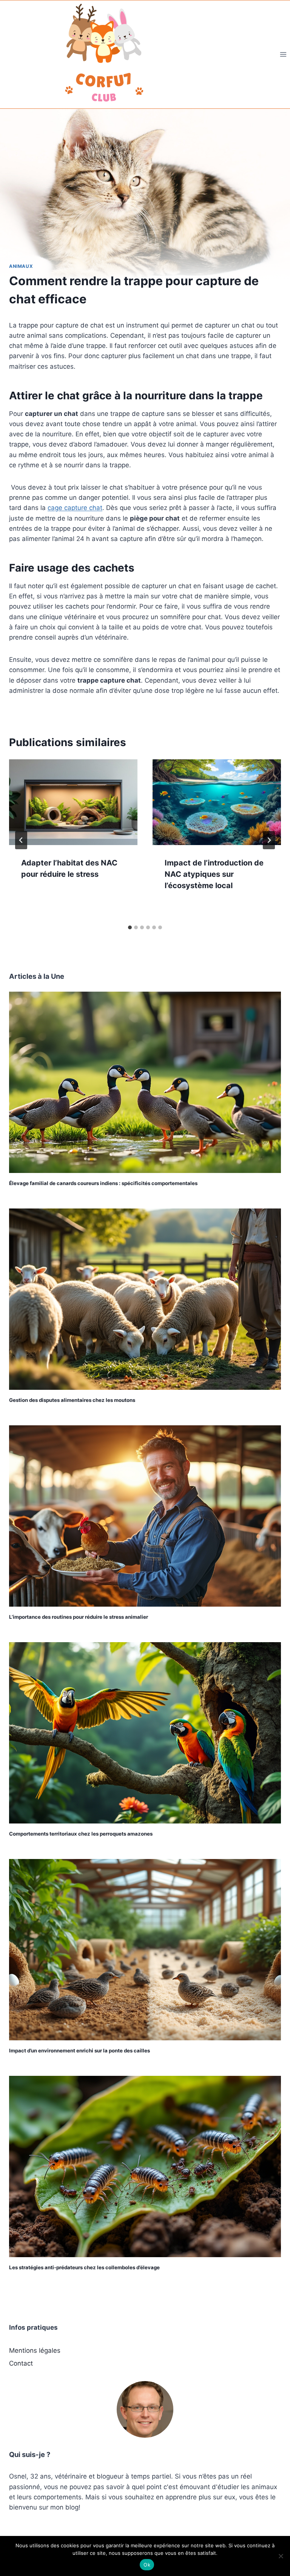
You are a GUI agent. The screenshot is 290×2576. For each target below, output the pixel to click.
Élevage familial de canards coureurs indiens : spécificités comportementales (103, 1183)
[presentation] (73, 802)
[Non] (281, 2556)
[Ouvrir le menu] (283, 54)
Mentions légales (35, 2350)
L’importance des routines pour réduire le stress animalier (79, 1617)
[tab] (130, 927)
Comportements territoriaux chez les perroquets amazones (81, 1834)
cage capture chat (75, 508)
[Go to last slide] (21, 840)
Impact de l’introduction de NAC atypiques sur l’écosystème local (214, 874)
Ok (147, 2565)
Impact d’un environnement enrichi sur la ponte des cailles (79, 2051)
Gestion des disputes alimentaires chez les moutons (72, 1400)
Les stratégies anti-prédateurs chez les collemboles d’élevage (84, 2267)
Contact (21, 2363)
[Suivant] (269, 840)
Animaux (21, 266)
